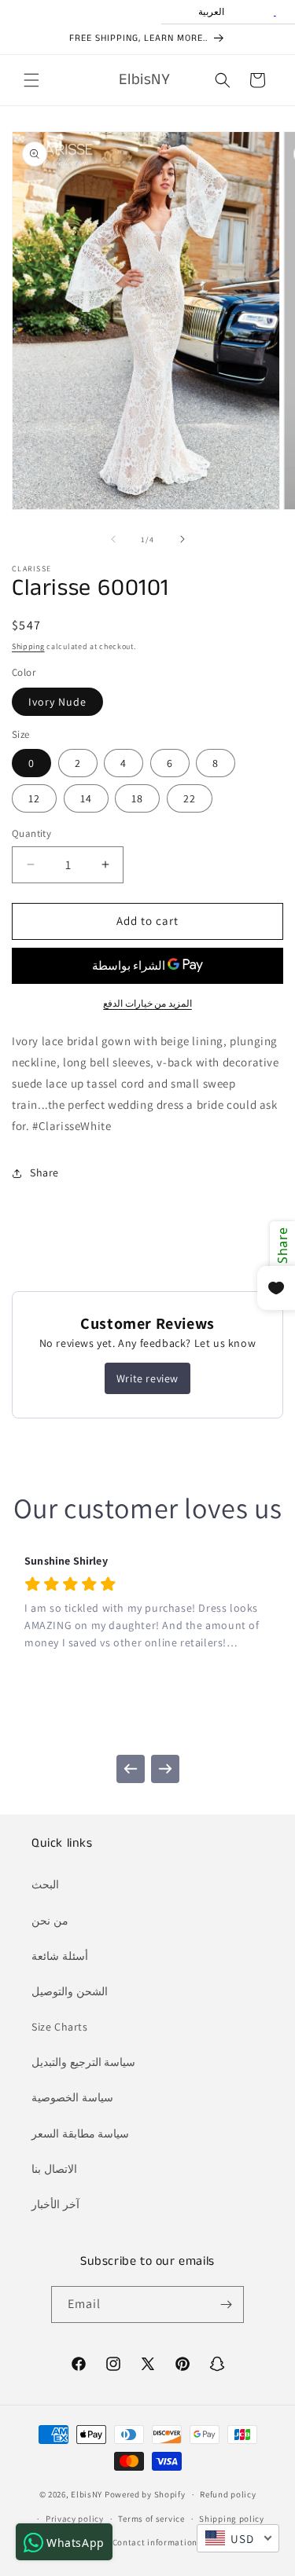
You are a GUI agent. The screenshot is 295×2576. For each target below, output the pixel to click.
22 (190, 798)
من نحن (50, 1921)
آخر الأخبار (55, 2204)
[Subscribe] (226, 2304)
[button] (31, 80)
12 (34, 798)
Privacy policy (75, 2519)
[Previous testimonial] (131, 1769)
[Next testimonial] (165, 1769)
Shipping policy (232, 2519)
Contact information (155, 2542)
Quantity (31, 833)
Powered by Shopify (145, 2494)
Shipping (28, 646)
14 (86, 798)
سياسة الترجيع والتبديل (83, 2062)
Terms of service (151, 2519)
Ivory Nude (57, 702)
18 (137, 798)
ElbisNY (87, 2494)
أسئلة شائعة (60, 1956)
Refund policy (228, 2494)
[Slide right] (183, 539)
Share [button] (44, 1172)
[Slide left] (113, 539)
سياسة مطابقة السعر (80, 2134)
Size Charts (60, 2027)
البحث (45, 1884)
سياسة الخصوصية (72, 2097)
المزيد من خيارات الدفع (147, 1003)
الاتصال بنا (54, 2169)
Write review (147, 1378)
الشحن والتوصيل (70, 1991)
